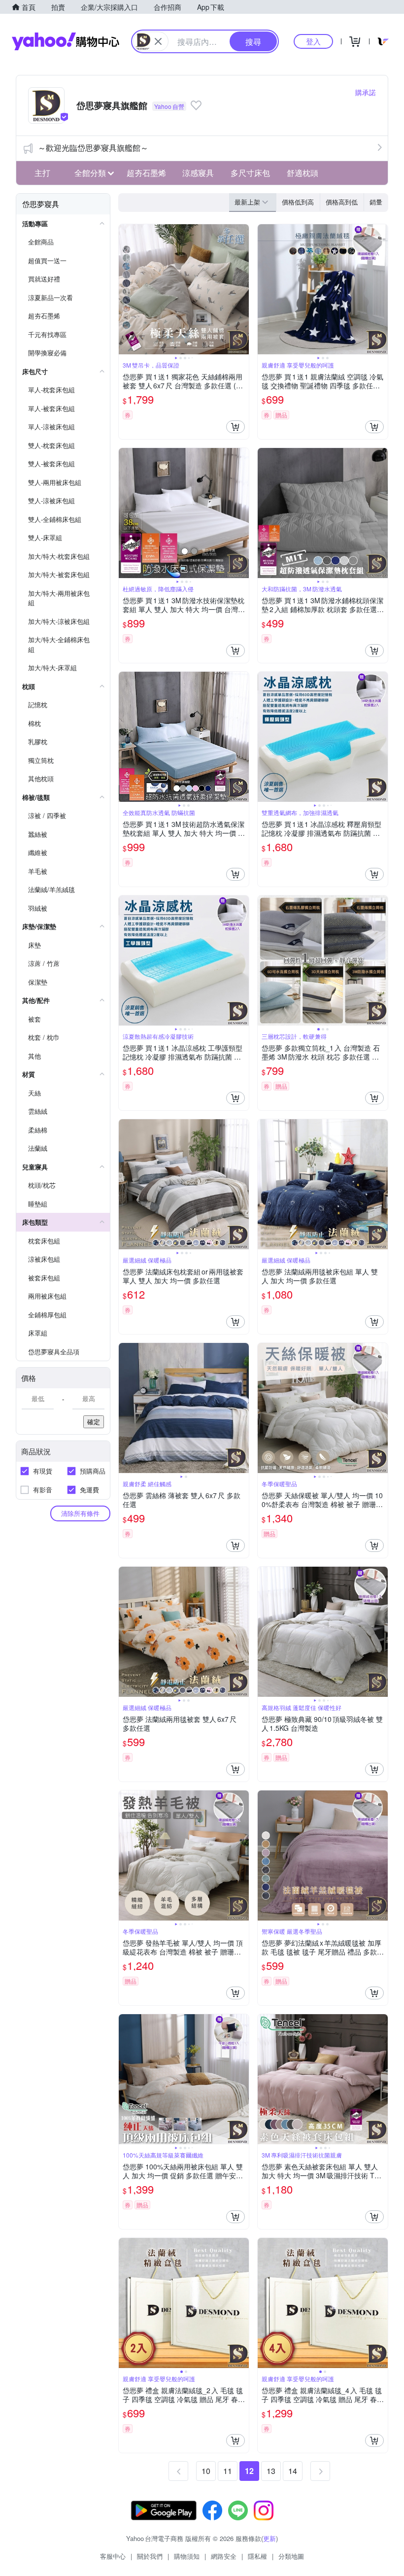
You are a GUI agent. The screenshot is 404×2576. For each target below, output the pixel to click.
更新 (269, 2538)
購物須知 (187, 2556)
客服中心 (113, 2556)
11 (228, 2471)
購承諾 (366, 92)
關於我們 (150, 2556)
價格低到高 (298, 202)
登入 (313, 41)
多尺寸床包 (250, 173)
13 (271, 2471)
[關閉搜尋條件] (158, 41)
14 (293, 2471)
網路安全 (224, 2556)
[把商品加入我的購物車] (236, 427)
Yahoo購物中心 (66, 41)
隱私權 (257, 2556)
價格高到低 (342, 202)
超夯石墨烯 (146, 173)
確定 (94, 1422)
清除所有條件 (80, 1513)
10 (206, 2471)
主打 (42, 173)
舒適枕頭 (303, 173)
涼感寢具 (198, 173)
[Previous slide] (125, 289)
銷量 (376, 202)
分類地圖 (291, 2556)
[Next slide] (242, 289)
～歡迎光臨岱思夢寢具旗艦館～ (93, 148)
